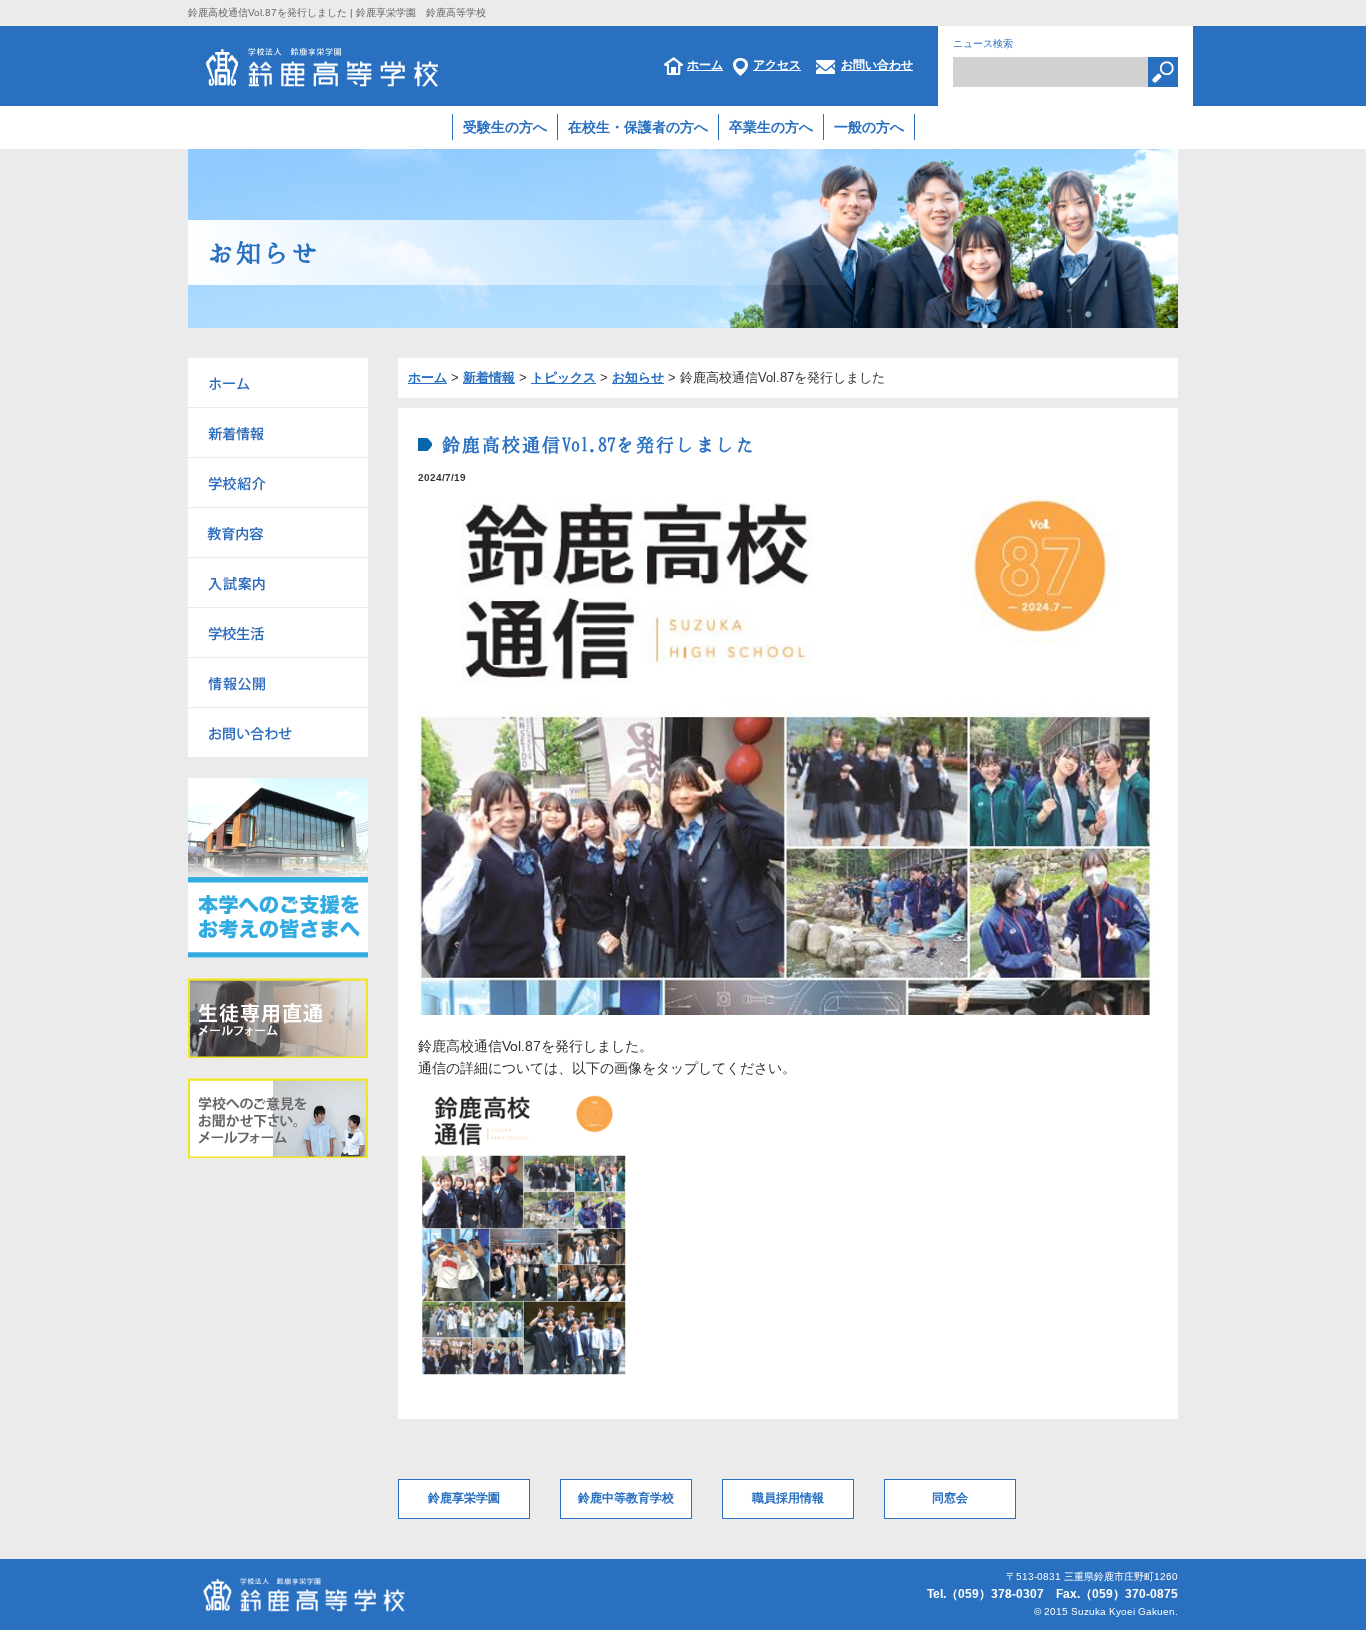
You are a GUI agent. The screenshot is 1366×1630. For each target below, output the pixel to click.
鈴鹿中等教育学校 (626, 1498)
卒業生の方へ (771, 127)
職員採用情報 (788, 1498)
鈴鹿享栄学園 (464, 1498)
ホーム (705, 65)
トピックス (563, 377)
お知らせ (638, 377)
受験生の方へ (505, 127)
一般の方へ (869, 127)
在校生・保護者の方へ (638, 127)
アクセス (777, 65)
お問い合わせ (877, 65)
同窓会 (950, 1498)
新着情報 (489, 377)
